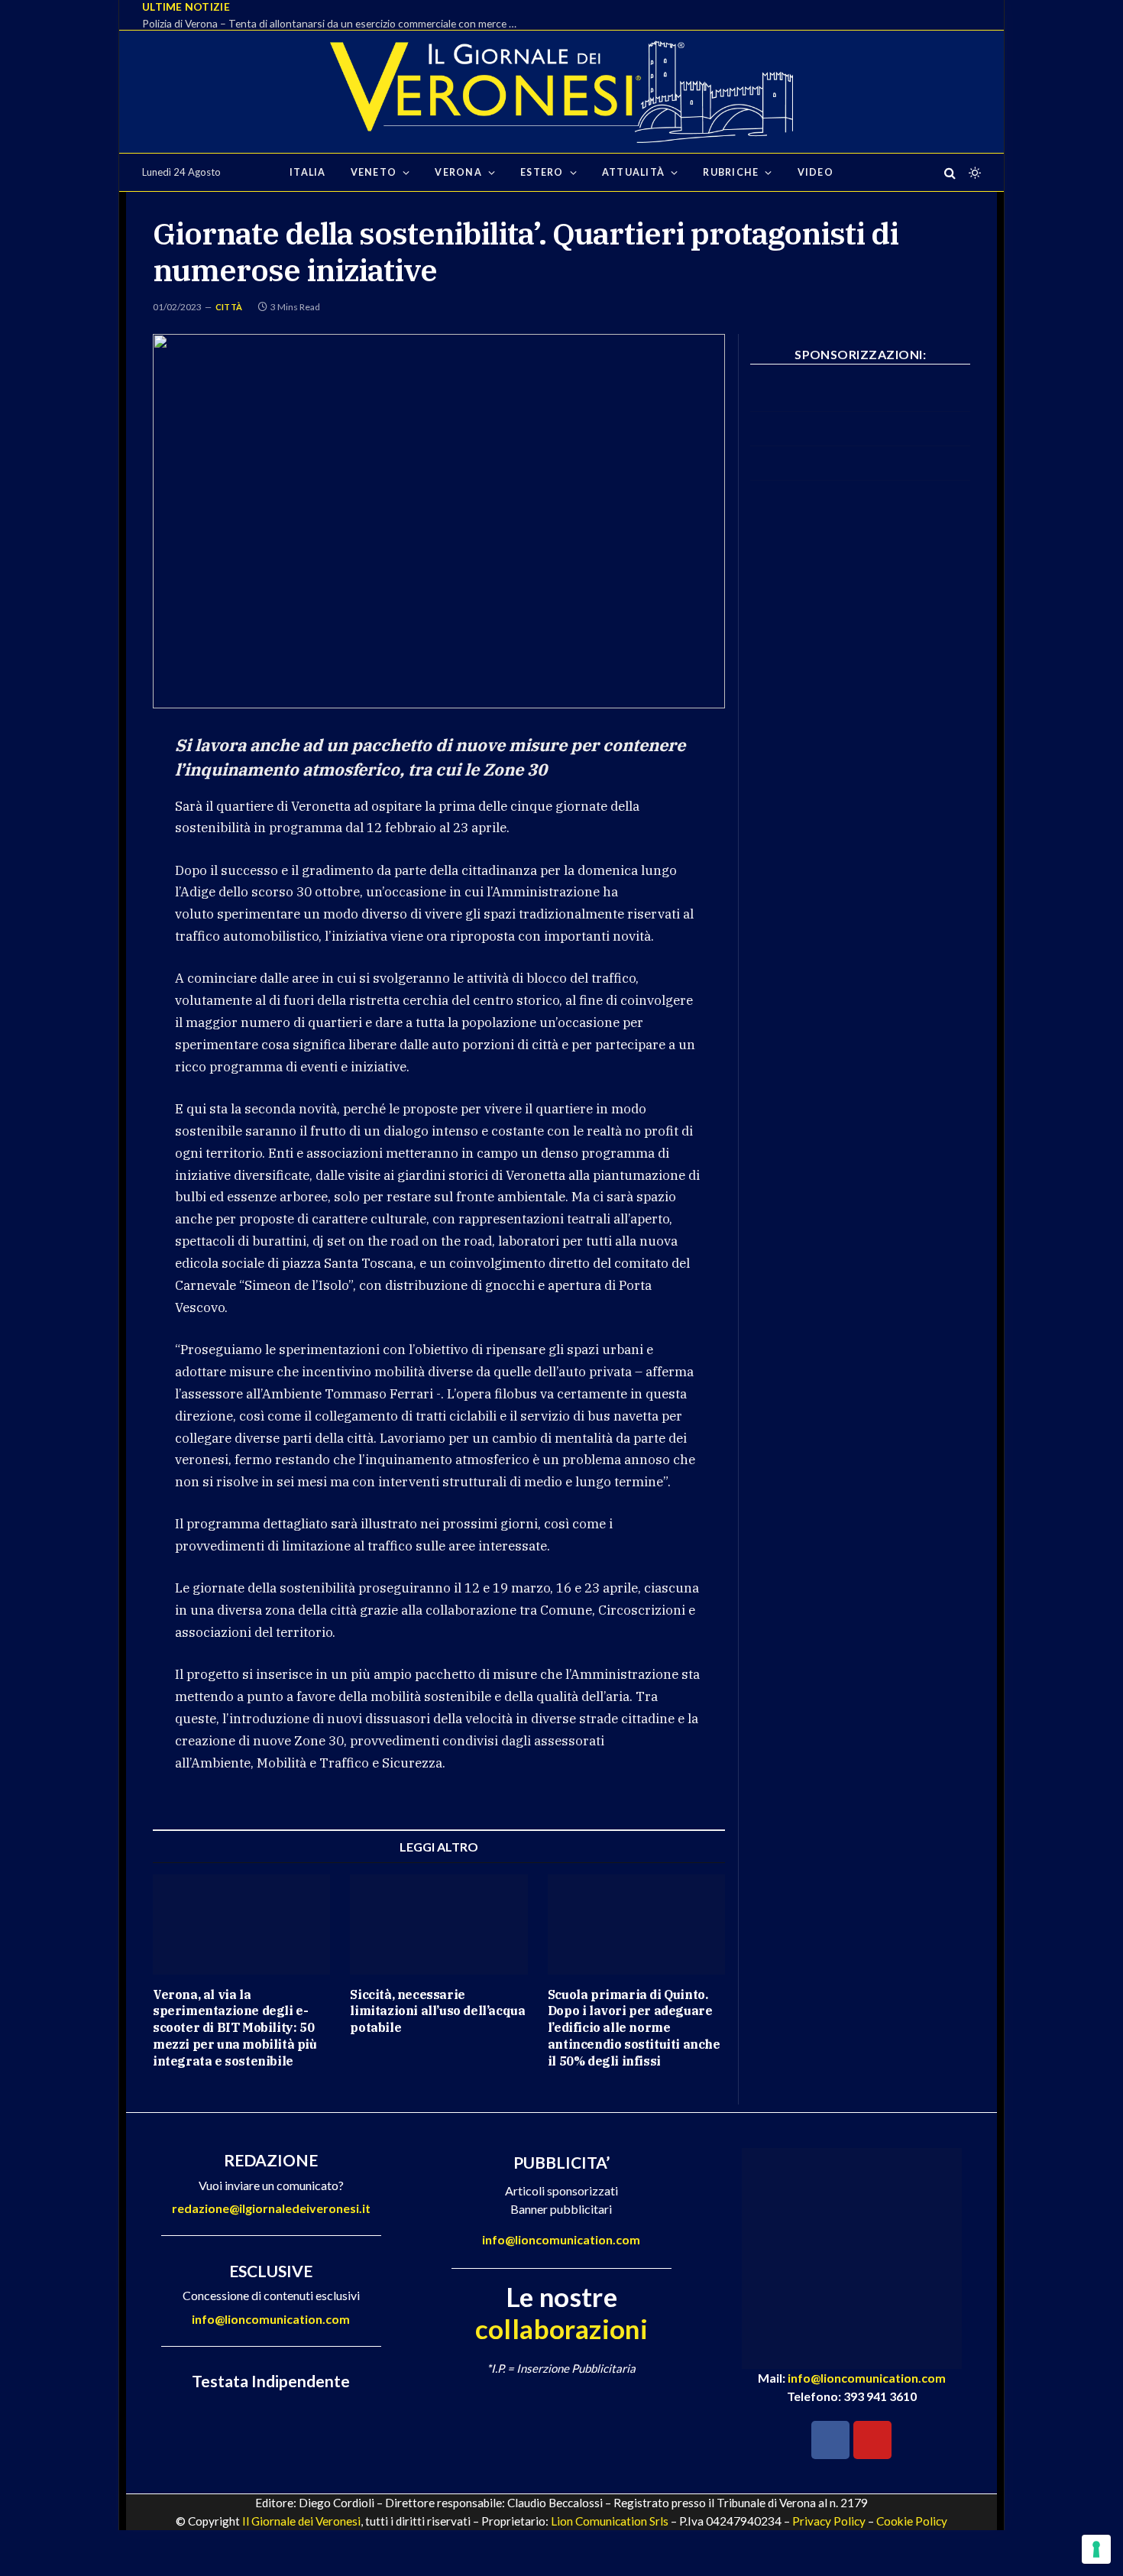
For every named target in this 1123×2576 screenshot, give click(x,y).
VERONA (458, 172)
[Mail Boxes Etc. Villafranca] (860, 407)
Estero (542, 172)
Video (816, 172)
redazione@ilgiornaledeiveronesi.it (271, 2208)
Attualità (633, 172)
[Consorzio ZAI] (860, 476)
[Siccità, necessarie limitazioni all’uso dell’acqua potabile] (439, 1925)
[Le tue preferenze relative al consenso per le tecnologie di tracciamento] (1096, 2549)
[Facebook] (830, 2440)
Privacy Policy (829, 2521)
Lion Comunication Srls (610, 2521)
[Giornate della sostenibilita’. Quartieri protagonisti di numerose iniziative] (439, 521)
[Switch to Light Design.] (973, 173)
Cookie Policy (912, 2521)
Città (229, 307)
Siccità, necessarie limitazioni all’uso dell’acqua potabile (437, 2011)
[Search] (950, 172)
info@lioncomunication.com (271, 2319)
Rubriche (731, 172)
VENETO (374, 172)
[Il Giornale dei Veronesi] (561, 92)
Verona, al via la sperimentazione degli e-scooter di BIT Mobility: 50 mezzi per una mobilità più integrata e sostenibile (235, 2028)
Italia (308, 172)
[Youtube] (872, 2440)
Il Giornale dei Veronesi (301, 2521)
